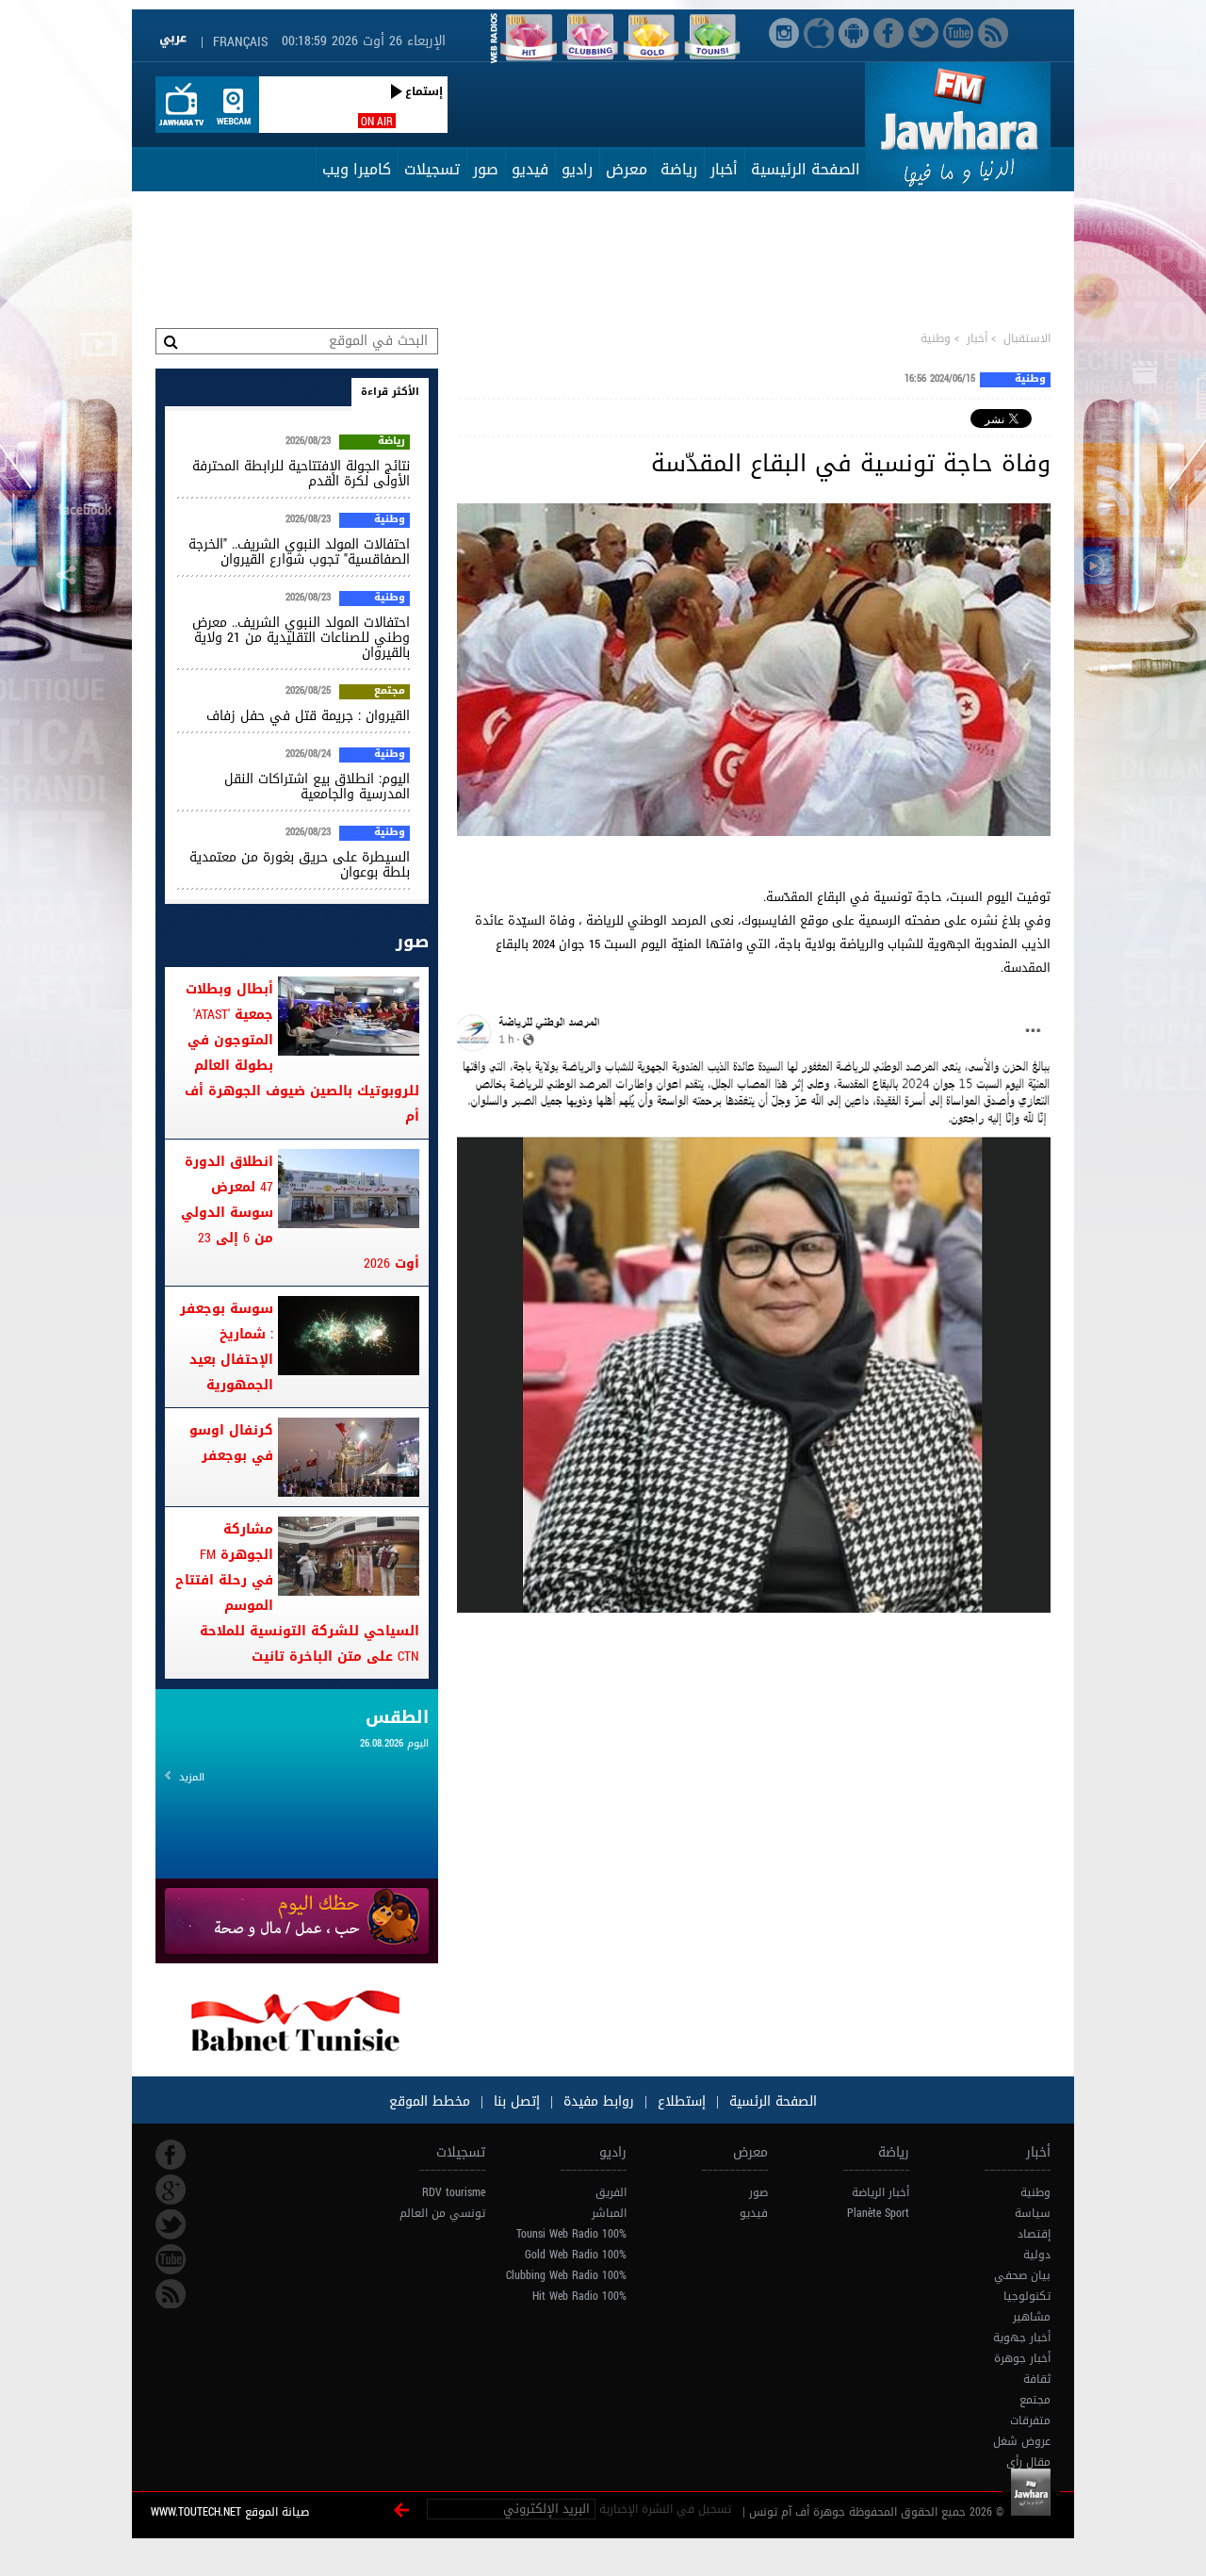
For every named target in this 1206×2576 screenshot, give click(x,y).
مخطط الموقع (430, 2101)
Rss (171, 2294)
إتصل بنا (514, 2101)
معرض (627, 169)
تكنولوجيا (1027, 2296)
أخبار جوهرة (1022, 2358)
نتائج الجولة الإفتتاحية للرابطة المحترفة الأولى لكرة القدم (301, 474)
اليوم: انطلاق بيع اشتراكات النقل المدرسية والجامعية (317, 787)
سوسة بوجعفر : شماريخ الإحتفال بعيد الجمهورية (227, 1347)
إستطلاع (679, 2101)
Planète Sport (878, 2213)
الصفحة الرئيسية (806, 169)
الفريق (611, 2192)
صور (486, 169)
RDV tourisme (454, 2192)
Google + (171, 2190)
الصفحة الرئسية (771, 2101)
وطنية (936, 338)
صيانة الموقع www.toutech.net (230, 2512)
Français (240, 42)
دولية (1037, 2255)
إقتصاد (1034, 2234)
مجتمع (390, 692)
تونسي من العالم (442, 2213)
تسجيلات (432, 169)
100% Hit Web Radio (579, 2296)
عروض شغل (1022, 2441)
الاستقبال (1027, 338)
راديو (577, 169)
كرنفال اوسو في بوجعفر (231, 1443)
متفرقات (1030, 2420)
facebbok (171, 2155)
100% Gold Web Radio (576, 2255)
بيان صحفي (1022, 2275)
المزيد (192, 1777)
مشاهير (1032, 2317)
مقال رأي (1028, 2462)
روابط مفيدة (599, 2101)
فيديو (530, 169)
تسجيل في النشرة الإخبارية (665, 2509)
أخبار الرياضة (880, 2192)
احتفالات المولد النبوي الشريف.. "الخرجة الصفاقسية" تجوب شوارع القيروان (299, 552)
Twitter (171, 2224)
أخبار (724, 169)
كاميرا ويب (357, 169)
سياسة (1033, 2213)
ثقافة (1037, 2379)
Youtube (171, 2259)
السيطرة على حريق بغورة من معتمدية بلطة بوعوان (300, 865)
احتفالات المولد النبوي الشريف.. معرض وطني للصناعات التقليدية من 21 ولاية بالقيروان (301, 638)
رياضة (679, 169)
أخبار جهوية (1022, 2338)
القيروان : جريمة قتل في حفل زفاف (308, 716)
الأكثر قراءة (390, 392)
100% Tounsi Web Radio (571, 2234)
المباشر (609, 2213)
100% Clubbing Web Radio (566, 2275)
